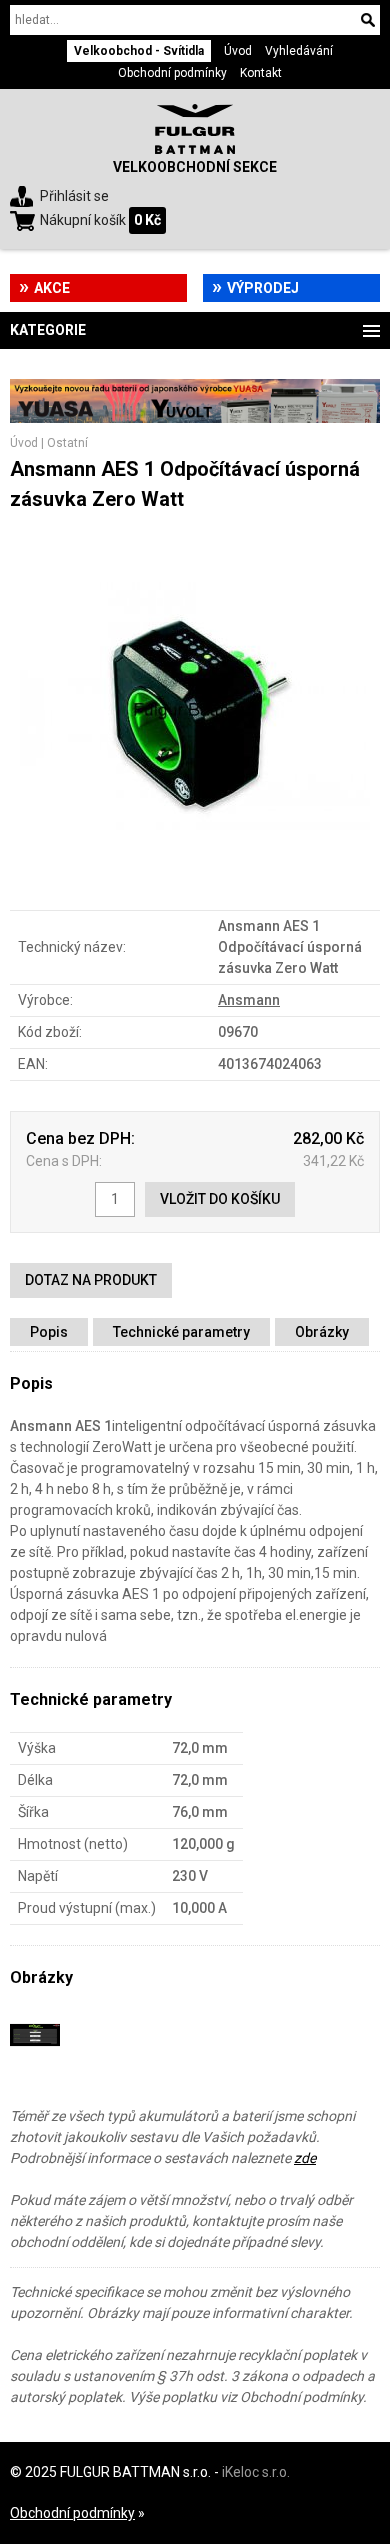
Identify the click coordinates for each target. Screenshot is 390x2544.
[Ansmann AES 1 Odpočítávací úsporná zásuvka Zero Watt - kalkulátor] (35, 2055)
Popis (49, 1332)
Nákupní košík (83, 220)
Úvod (238, 51)
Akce (52, 288)
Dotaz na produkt (91, 1280)
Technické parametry (181, 1332)
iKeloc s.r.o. (256, 2472)
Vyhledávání (299, 51)
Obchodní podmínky (172, 73)
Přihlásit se (74, 196)
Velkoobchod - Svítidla (139, 51)
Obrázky (322, 1332)
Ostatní (67, 443)
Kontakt (261, 73)
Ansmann (249, 1000)
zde (305, 2158)
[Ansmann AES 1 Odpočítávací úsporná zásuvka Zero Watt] (195, 879)
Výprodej (263, 288)
